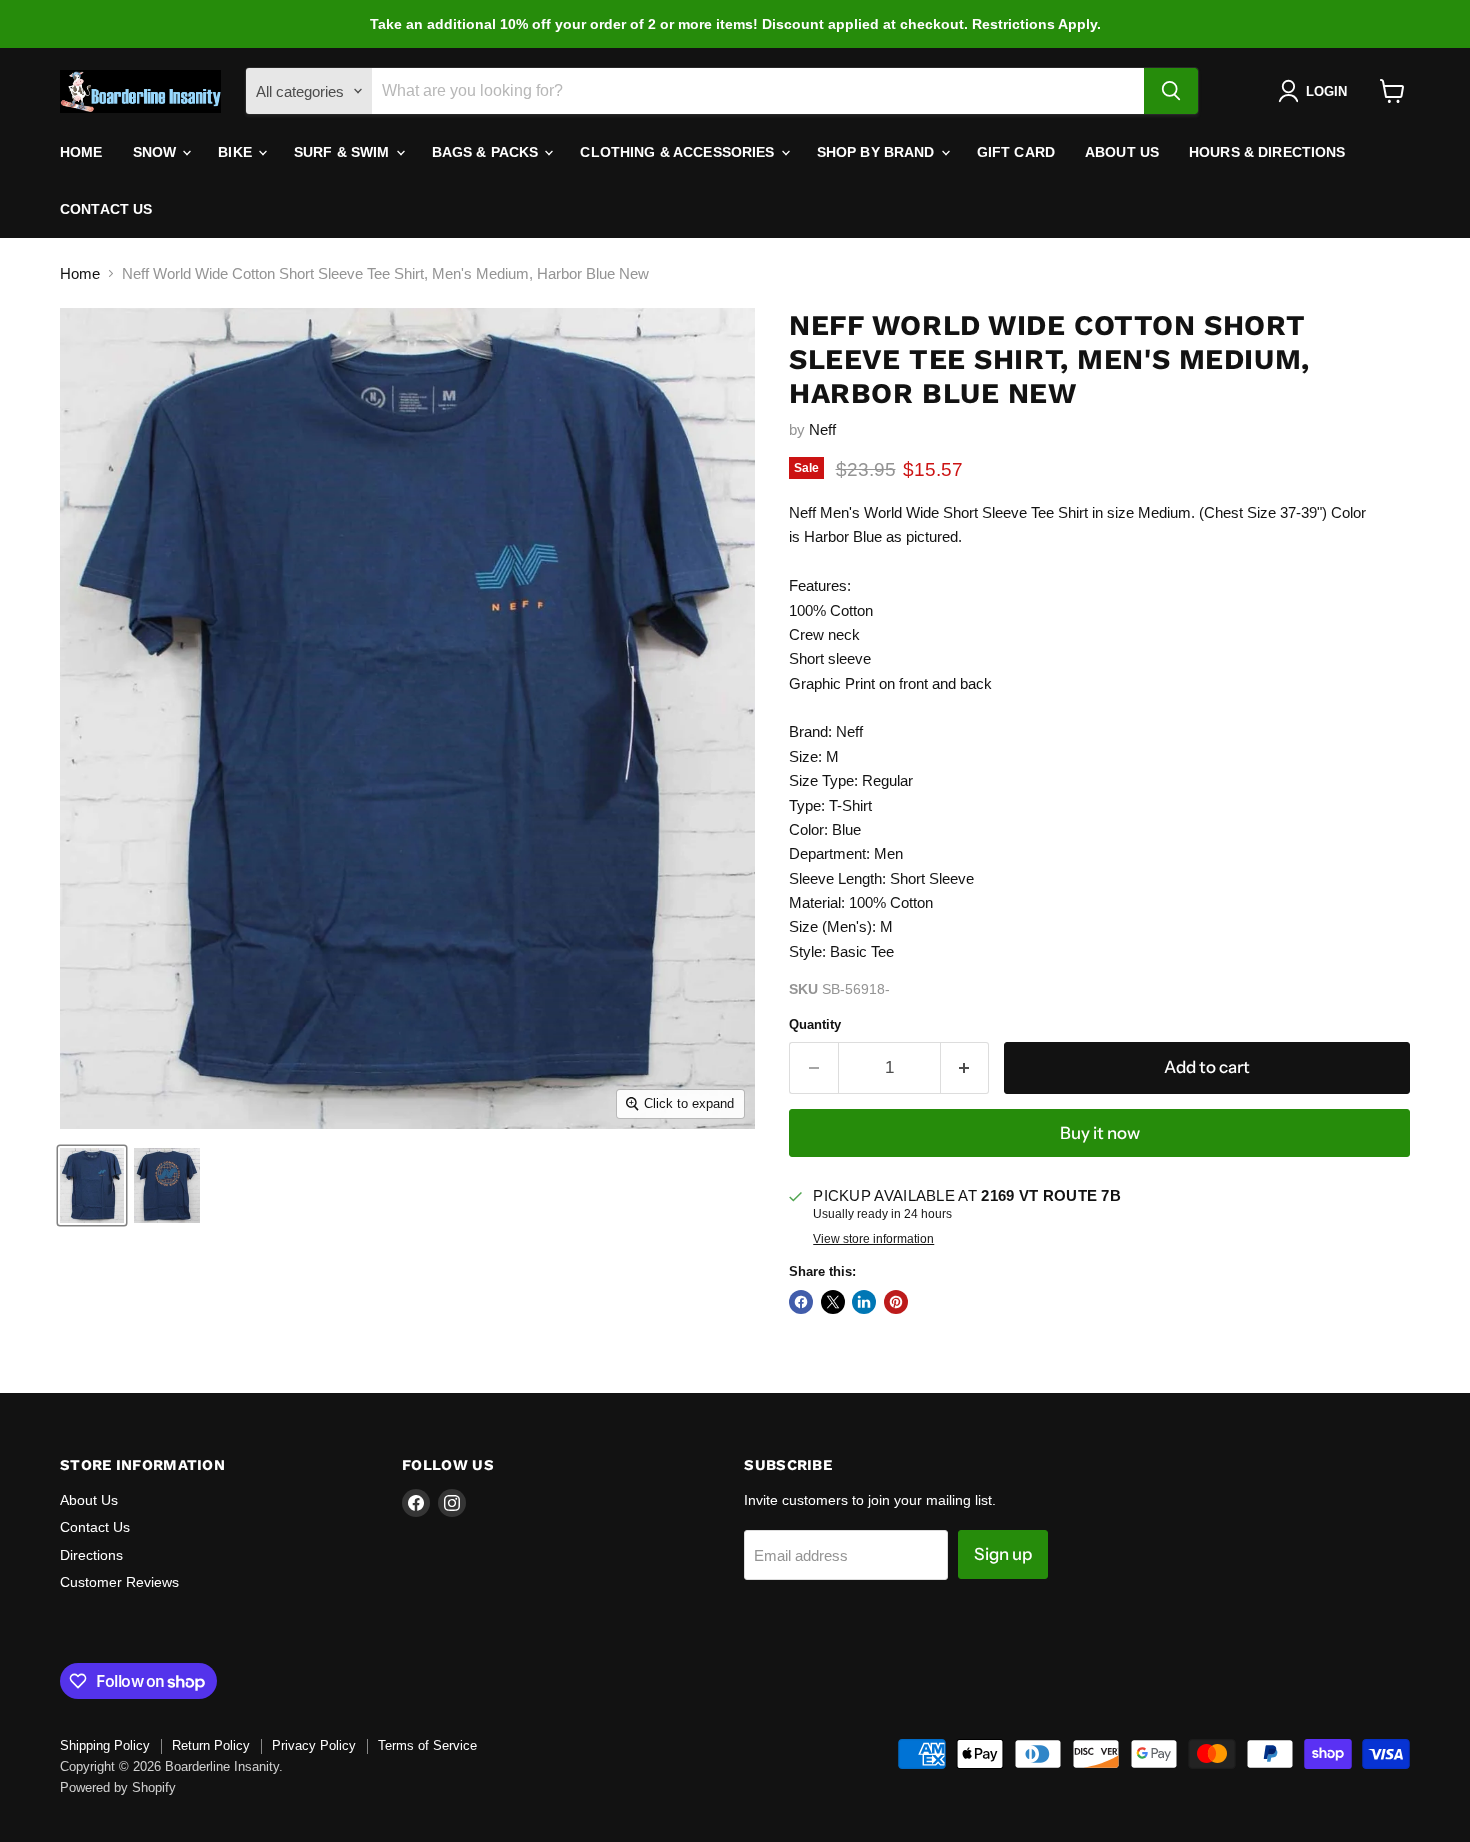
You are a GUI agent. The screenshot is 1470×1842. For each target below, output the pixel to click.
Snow (157, 152)
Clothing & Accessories (679, 152)
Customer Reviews (119, 1582)
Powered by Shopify (118, 1787)
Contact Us (106, 209)
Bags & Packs (487, 152)
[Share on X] (833, 1302)
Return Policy (211, 1745)
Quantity (815, 1024)
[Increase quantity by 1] (965, 1067)
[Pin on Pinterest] (896, 1302)
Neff (822, 429)
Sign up (1003, 1554)
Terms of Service (427, 1745)
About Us (1122, 152)
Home (81, 152)
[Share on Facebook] (801, 1302)
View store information (873, 1239)
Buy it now (1100, 1133)
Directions (91, 1555)
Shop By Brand (878, 152)
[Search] (1171, 91)
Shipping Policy (105, 1745)
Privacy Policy (314, 1745)
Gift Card (1016, 152)
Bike (237, 152)
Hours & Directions (1267, 152)
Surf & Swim (344, 152)
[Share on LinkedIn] (864, 1302)
